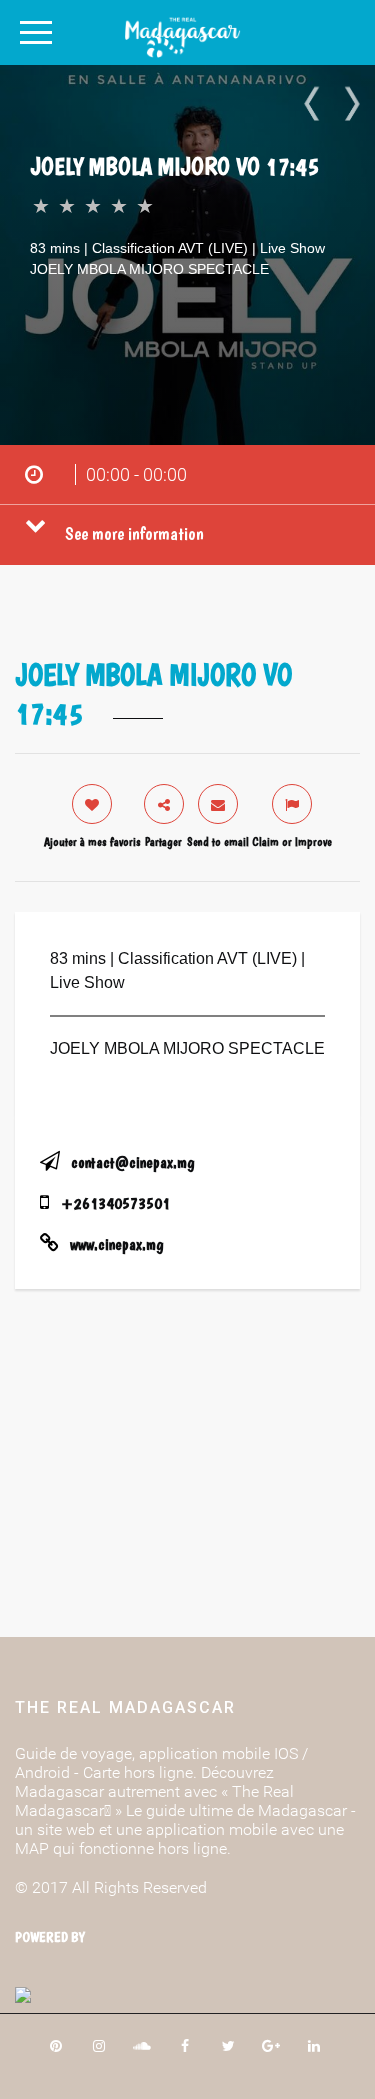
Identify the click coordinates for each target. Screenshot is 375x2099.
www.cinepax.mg (116, 1244)
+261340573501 (115, 1203)
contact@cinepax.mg (132, 1162)
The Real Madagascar (125, 1707)
